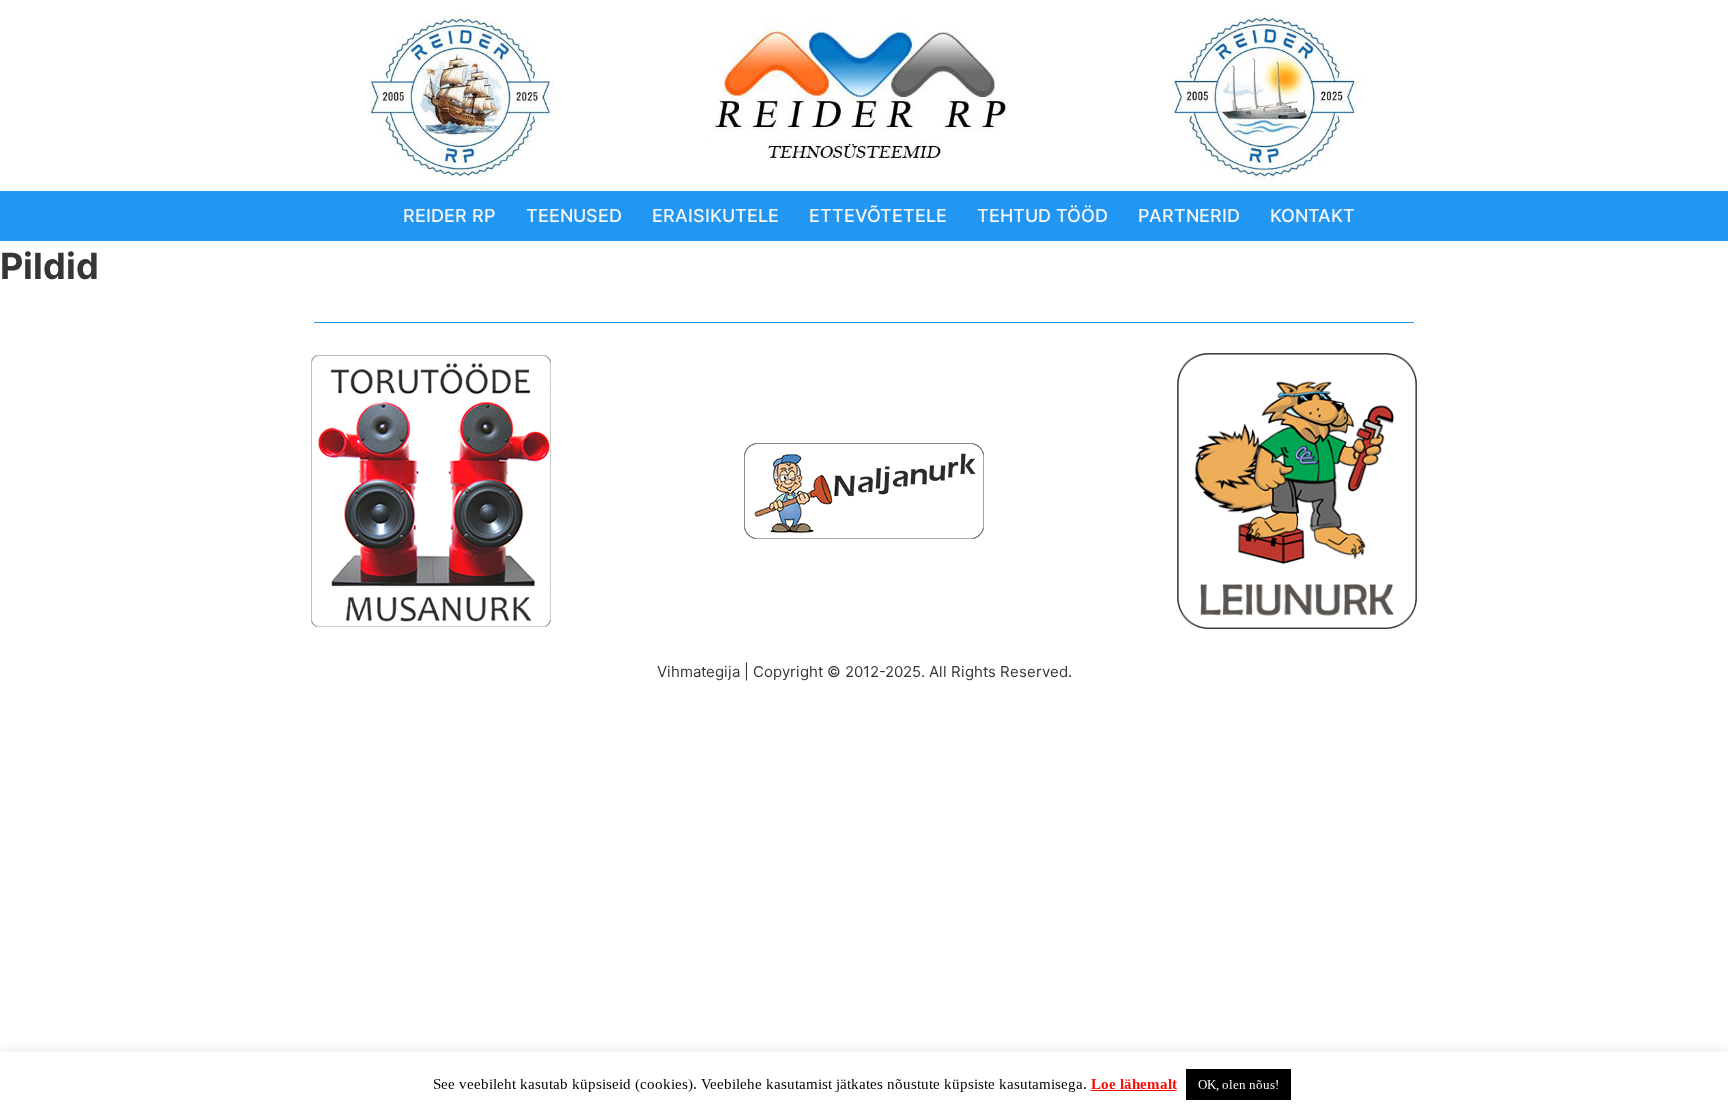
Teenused (574, 215)
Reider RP (449, 215)
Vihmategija (698, 671)
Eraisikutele (715, 215)
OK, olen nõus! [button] (1238, 1084)
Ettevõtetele (878, 215)
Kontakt (1312, 215)
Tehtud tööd (1042, 215)
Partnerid (1189, 215)
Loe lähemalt (1134, 1084)
